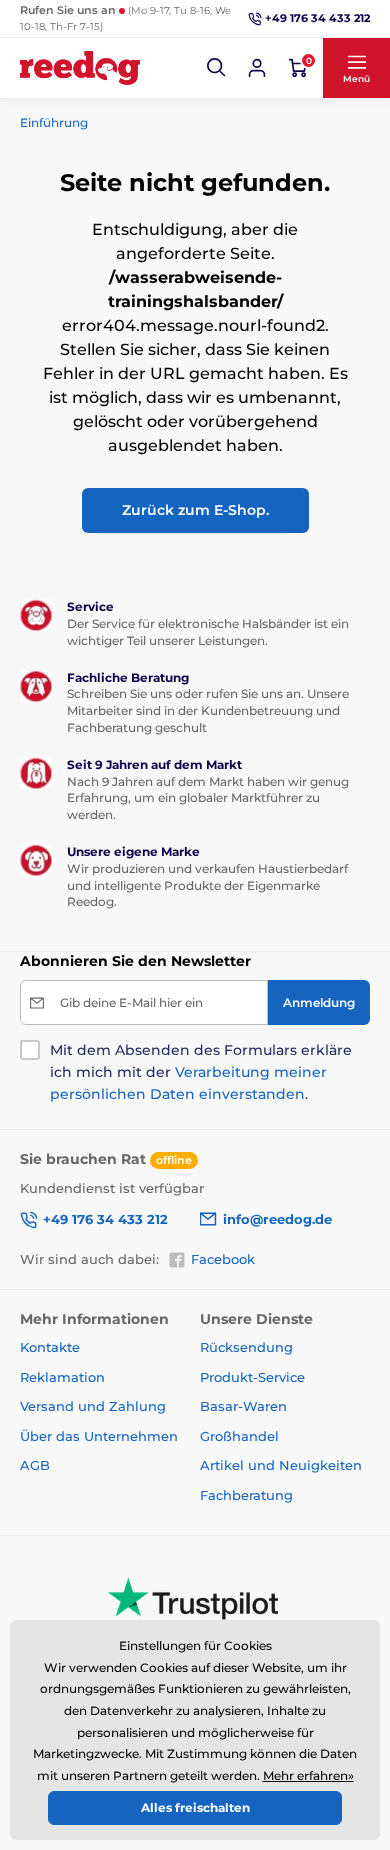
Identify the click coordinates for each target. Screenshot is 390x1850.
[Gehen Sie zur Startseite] (80, 68)
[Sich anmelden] (257, 68)
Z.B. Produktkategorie (140, 119)
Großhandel (239, 1436)
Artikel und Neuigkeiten (281, 1465)
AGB (35, 1465)
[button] (217, 68)
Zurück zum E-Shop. (195, 510)
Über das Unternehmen (99, 1436)
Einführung (54, 122)
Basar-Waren (243, 1406)
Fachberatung (246, 1495)
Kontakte (50, 1347)
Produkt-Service (252, 1377)
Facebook (223, 1259)
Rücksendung (246, 1347)
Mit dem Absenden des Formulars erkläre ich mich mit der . (201, 1072)
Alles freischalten (195, 1807)
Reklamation (62, 1377)
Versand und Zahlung (93, 1406)
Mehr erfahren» (308, 1775)
